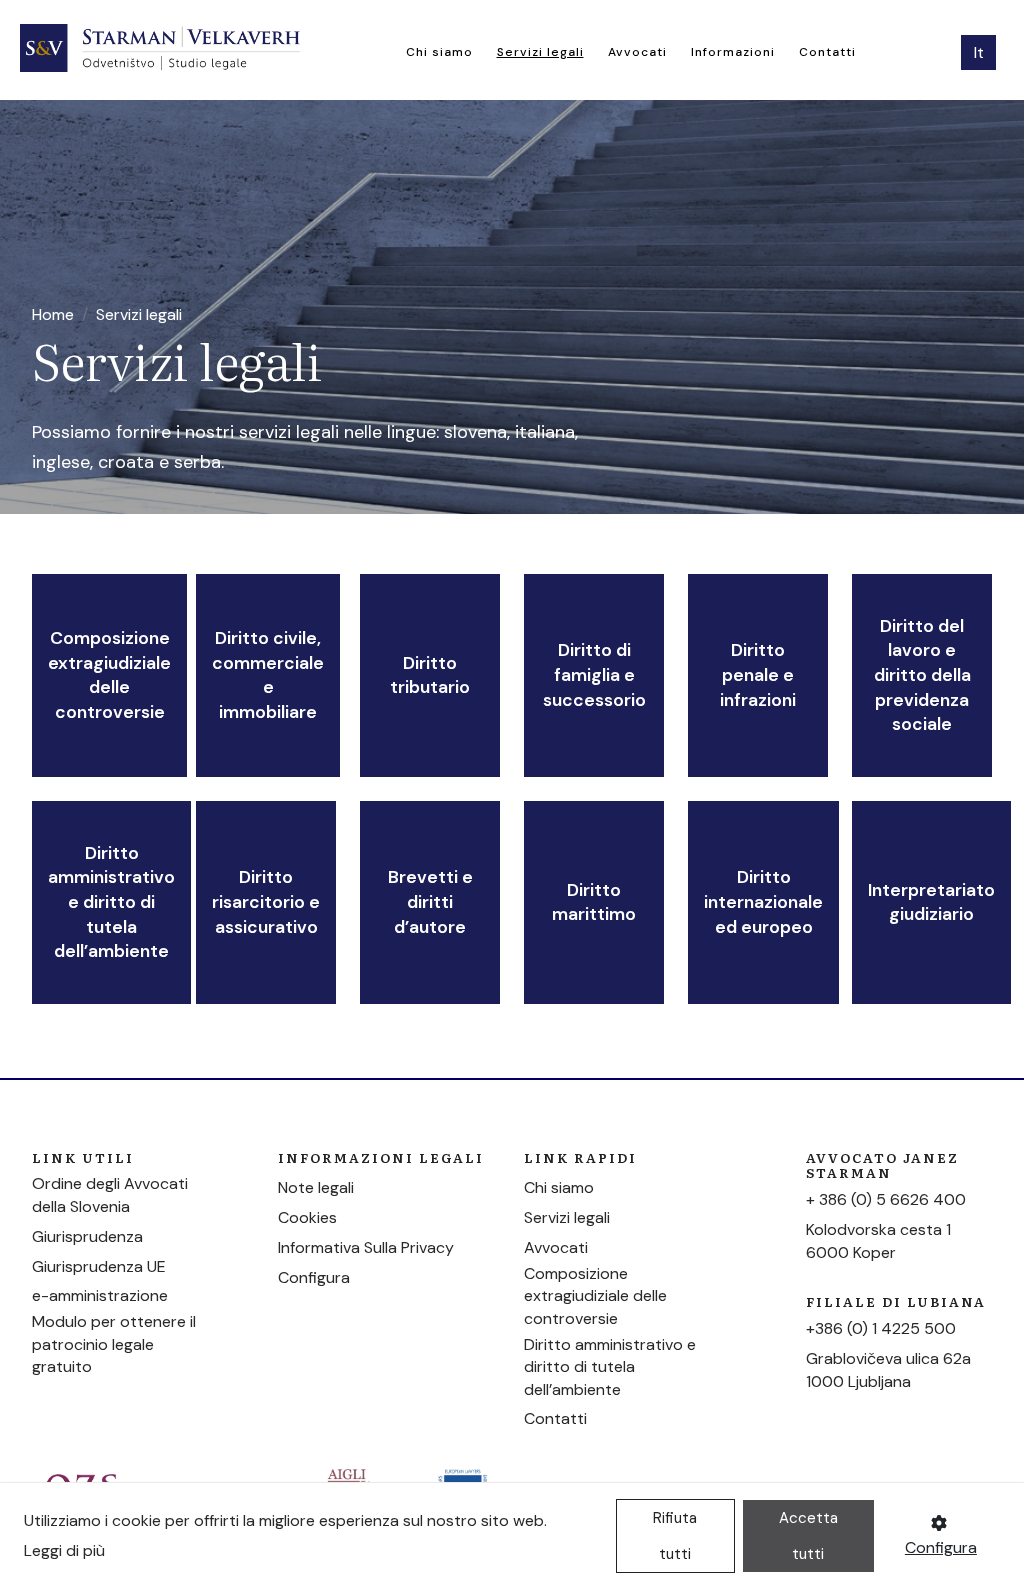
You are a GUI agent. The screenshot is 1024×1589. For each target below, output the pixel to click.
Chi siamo (439, 52)
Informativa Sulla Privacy (366, 1247)
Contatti (827, 52)
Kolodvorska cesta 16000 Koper (878, 1240)
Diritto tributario (430, 675)
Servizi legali (540, 52)
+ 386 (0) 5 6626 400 (886, 1199)
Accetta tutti (808, 1536)
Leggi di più (64, 1550)
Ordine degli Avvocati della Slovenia (110, 1194)
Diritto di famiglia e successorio (594, 674)
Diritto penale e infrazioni (758, 674)
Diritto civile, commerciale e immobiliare (268, 675)
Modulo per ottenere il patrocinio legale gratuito (114, 1344)
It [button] (979, 52)
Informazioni (733, 52)
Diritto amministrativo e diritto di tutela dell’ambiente (111, 902)
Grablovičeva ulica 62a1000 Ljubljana (888, 1369)
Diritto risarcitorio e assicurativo (266, 901)
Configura (314, 1277)
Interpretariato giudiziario (931, 902)
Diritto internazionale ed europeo (763, 901)
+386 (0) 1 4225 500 (881, 1328)
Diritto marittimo (594, 902)
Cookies (307, 1217)
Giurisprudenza (87, 1236)
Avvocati (637, 52)
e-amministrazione (100, 1295)
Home (53, 314)
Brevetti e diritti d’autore (430, 901)
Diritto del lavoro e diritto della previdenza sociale (922, 675)
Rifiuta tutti (675, 1536)
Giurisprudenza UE (99, 1266)
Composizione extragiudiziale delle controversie (109, 675)
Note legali (316, 1187)
